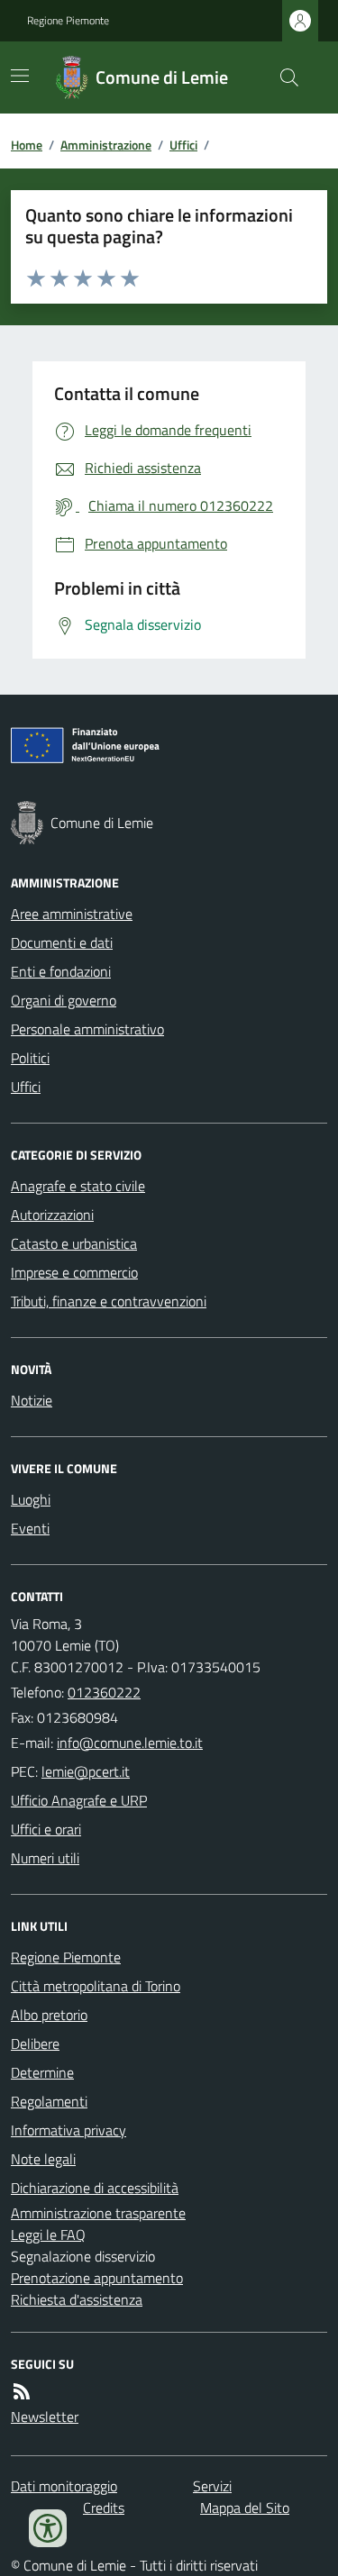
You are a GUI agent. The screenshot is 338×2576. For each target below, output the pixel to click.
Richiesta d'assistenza (77, 2299)
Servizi (212, 2486)
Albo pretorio (49, 2015)
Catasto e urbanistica (74, 1243)
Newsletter (45, 2417)
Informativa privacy (69, 2130)
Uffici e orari (46, 1829)
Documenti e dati (62, 942)
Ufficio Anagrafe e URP (79, 1800)
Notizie (32, 1400)
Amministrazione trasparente (98, 2213)
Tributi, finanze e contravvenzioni (109, 1301)
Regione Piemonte (68, 21)
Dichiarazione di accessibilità (95, 2188)
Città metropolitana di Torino (96, 1986)
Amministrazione (106, 145)
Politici (30, 1058)
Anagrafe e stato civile (78, 1186)
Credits (104, 2508)
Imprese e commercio (74, 1272)
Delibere (35, 2044)
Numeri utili (45, 1858)
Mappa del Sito (245, 2508)
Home (27, 145)
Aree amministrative (72, 914)
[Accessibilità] (48, 2528)
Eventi (30, 1528)
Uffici (183, 145)
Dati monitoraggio (64, 2486)
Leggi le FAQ (48, 2235)
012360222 (104, 1692)
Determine (42, 2072)
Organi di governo (64, 1000)
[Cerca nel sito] (282, 77)
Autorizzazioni (52, 1215)
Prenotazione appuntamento (97, 2278)
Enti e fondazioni (61, 971)
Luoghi (31, 1499)
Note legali (43, 2159)
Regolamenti (49, 2101)
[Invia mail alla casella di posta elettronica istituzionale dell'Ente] (130, 1743)
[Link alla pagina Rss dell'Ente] (22, 2391)
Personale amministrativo (87, 1029)
